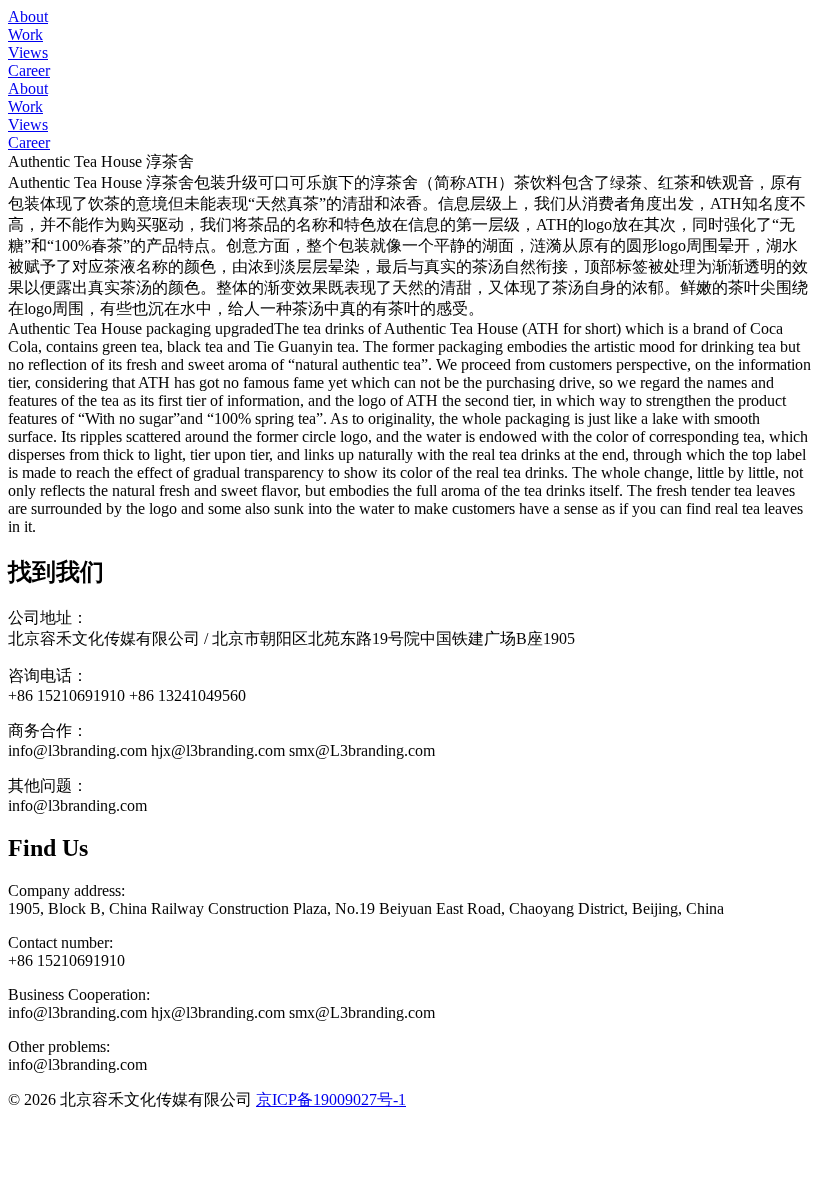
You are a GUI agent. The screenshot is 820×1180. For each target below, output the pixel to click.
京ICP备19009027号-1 (331, 1099)
